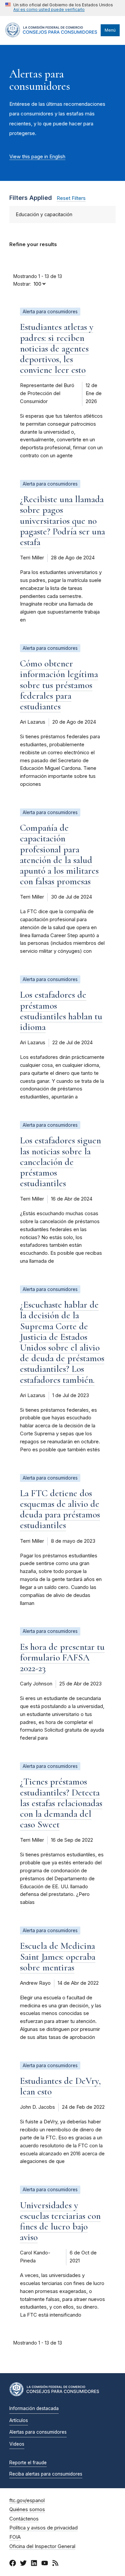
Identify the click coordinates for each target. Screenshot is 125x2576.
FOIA (15, 2537)
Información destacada (34, 2408)
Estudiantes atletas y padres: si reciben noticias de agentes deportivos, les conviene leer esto (57, 348)
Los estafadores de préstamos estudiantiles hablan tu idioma (61, 1011)
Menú (110, 30)
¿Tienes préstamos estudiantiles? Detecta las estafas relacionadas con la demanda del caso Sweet (61, 1803)
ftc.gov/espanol (27, 2501)
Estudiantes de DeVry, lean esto (60, 2086)
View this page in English (37, 157)
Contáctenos (24, 2519)
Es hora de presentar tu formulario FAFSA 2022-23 (62, 1657)
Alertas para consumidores (38, 2432)
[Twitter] (23, 2564)
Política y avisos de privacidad (43, 2528)
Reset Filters (71, 198)
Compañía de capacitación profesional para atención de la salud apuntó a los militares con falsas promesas (59, 855)
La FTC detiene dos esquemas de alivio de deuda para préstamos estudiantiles (60, 1509)
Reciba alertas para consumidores (46, 2474)
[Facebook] (13, 2564)
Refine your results (33, 244)
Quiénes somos (27, 2509)
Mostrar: (22, 284)
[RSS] (55, 2564)
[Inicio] (51, 36)
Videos (17, 2444)
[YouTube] (45, 2564)
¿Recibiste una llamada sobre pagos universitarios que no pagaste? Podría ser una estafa (62, 521)
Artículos (19, 2420)
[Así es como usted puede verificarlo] (59, 8)
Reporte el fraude (28, 2463)
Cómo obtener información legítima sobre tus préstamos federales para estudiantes (59, 685)
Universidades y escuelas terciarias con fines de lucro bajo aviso (60, 2221)
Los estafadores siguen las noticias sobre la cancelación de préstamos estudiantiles (60, 1162)
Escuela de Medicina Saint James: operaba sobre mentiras (58, 1956)
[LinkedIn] (34, 2564)
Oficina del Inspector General (42, 2546)
